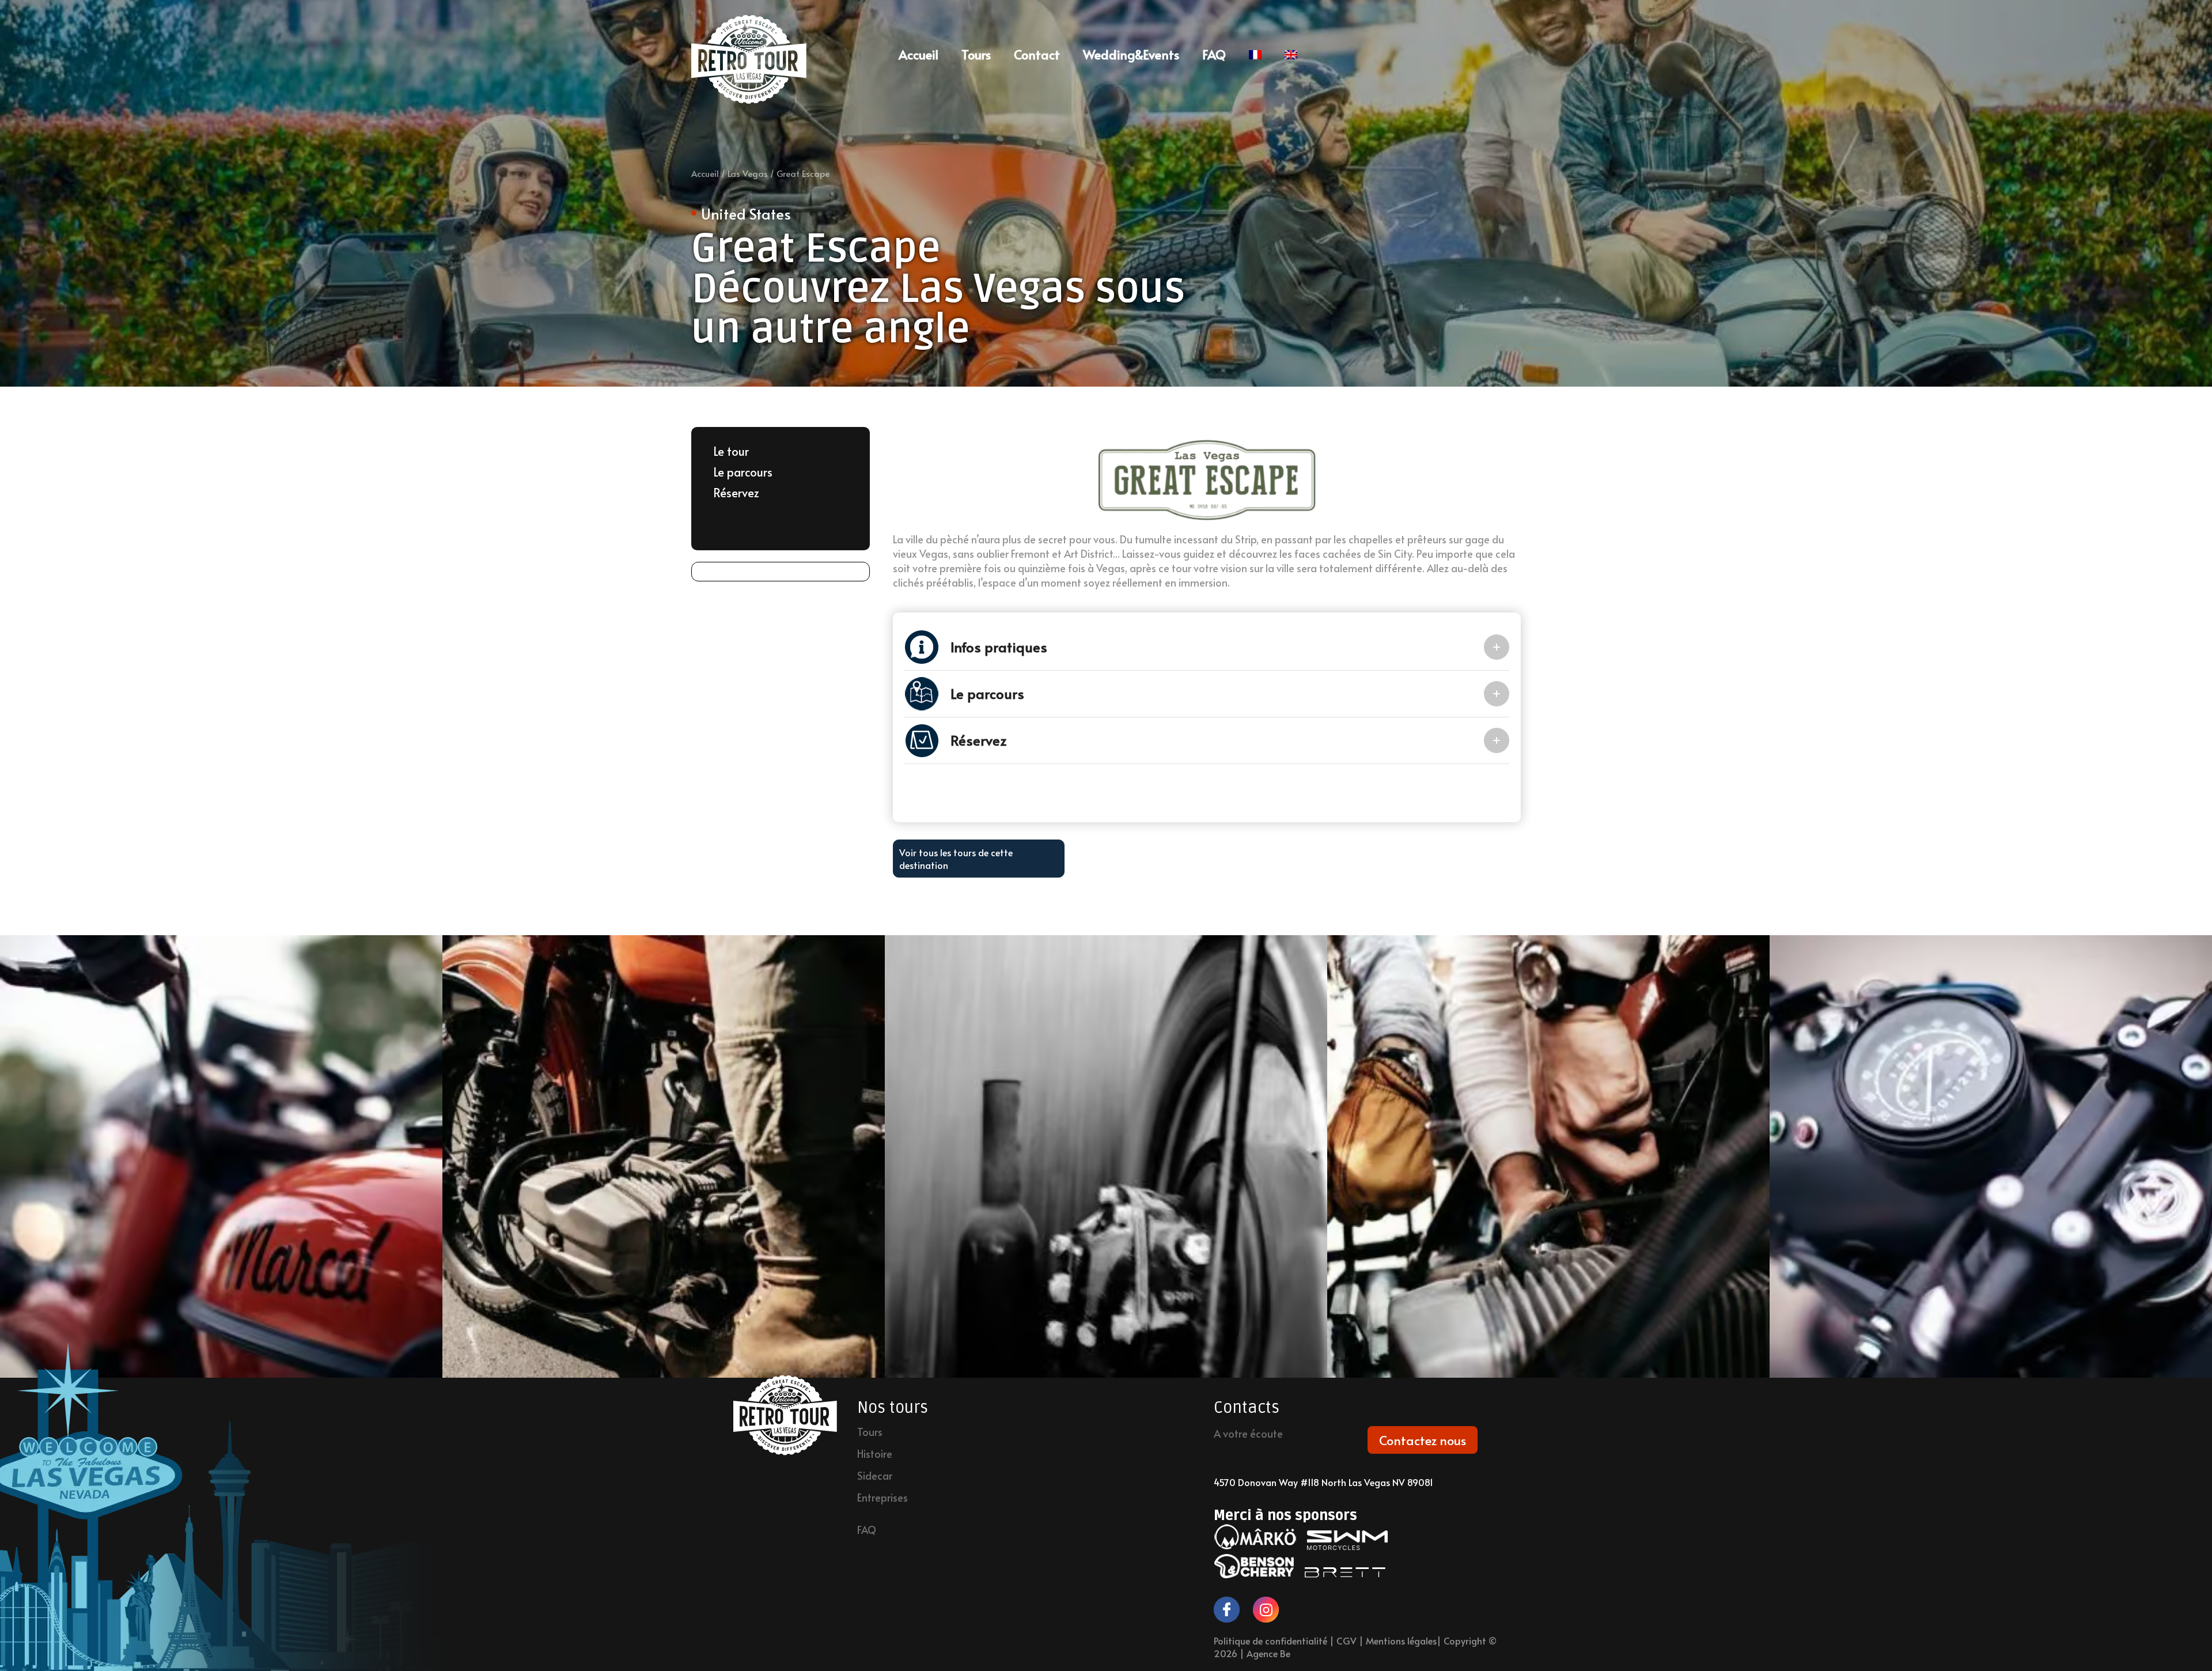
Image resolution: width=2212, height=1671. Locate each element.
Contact (1037, 54)
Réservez (736, 493)
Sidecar (875, 1476)
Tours (976, 54)
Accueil (705, 173)
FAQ (1214, 54)
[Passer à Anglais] (1291, 54)
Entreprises (882, 1498)
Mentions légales (1401, 1640)
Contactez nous (1423, 1440)
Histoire (875, 1454)
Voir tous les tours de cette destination (956, 859)
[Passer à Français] (1255, 54)
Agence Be (1268, 1653)
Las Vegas (748, 173)
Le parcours (743, 472)
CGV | (1351, 1640)
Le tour (731, 451)
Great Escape (803, 173)
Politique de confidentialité (1270, 1640)
